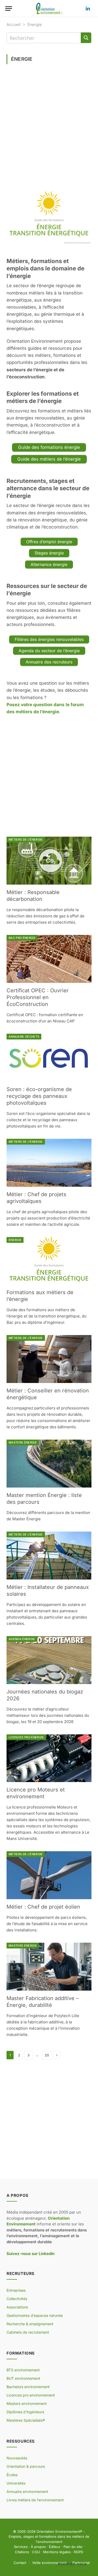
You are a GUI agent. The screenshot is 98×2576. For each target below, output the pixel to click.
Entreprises (16, 2290)
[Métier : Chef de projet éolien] (49, 1875)
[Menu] (9, 9)
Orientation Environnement (58, 2531)
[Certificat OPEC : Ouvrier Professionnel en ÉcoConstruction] (49, 959)
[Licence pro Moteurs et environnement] (49, 1758)
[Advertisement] (49, 124)
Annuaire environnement (27, 2491)
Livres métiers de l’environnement (35, 2500)
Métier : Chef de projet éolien (43, 1907)
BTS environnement (23, 2370)
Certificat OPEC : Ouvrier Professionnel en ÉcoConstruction (38, 997)
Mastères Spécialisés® (26, 2420)
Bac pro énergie (22, 938)
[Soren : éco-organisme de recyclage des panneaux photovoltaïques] (49, 1058)
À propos (38, 2547)
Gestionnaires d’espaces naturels (35, 2315)
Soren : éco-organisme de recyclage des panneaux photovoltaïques (39, 1096)
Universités (16, 2483)
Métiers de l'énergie (26, 840)
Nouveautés (17, 2458)
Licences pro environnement (31, 2395)
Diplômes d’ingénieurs (25, 2412)
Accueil (14, 24)
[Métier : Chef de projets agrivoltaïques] (49, 1163)
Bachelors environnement (28, 2387)
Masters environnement (27, 2403)
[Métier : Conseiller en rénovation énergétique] (49, 1359)
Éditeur (55, 2547)
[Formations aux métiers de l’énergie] (49, 1261)
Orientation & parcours (26, 2466)
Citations (22, 2552)
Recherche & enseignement (30, 2324)
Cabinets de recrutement (28, 2332)
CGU (36, 2552)
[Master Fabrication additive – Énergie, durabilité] (49, 1967)
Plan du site (73, 2547)
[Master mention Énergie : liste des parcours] (49, 1464)
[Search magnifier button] (86, 38)
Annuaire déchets (24, 1037)
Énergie (15, 1240)
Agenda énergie (22, 1639)
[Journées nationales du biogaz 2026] (49, 1660)
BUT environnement (23, 2378)
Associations (17, 2307)
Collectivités (17, 2299)
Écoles (12, 2475)
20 (47, 2055)
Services (21, 2547)
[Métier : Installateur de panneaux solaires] (49, 1556)
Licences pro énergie (26, 1737)
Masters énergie (23, 1442)
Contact (20, 2563)
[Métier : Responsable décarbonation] (49, 861)
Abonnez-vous (72, 2564)
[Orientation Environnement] (49, 9)
